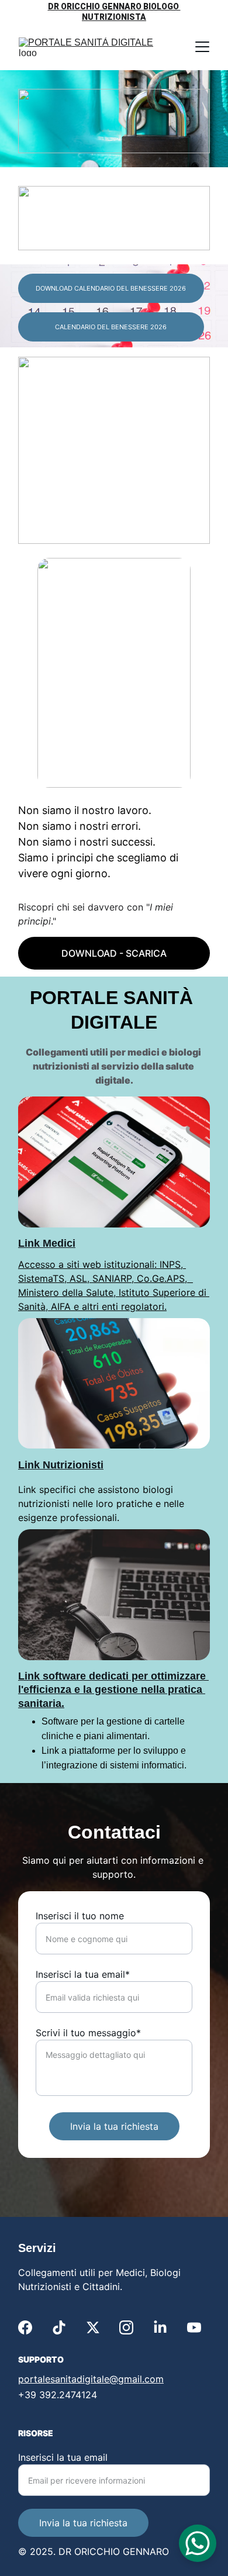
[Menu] (202, 47)
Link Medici (47, 1243)
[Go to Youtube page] (194, 2327)
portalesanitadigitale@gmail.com (91, 2379)
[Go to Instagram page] (126, 2327)
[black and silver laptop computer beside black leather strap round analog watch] (114, 1595)
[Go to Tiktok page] (59, 2327)
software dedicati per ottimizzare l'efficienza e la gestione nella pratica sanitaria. (113, 1690)
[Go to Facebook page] (25, 2327)
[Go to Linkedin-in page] (160, 2327)
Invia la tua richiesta (114, 2126)
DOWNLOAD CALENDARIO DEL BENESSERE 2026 (111, 288)
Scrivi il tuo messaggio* (88, 2033)
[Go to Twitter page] (93, 2327)
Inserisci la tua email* (83, 1974)
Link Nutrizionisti (61, 1465)
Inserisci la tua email (63, 2457)
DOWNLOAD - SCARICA (114, 953)
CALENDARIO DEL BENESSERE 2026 (111, 327)
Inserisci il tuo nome (80, 1916)
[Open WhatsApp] (198, 2543)
